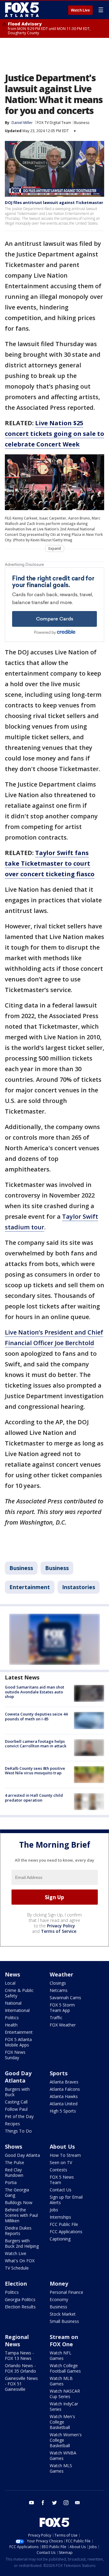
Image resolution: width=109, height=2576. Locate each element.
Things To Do (18, 2131)
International (17, 2010)
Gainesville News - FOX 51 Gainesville (21, 2384)
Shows (13, 2147)
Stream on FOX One (64, 2340)
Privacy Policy (61, 1926)
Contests (58, 2170)
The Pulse (15, 2162)
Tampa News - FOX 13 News (19, 2355)
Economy (59, 2299)
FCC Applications (66, 2232)
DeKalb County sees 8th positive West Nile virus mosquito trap (35, 1771)
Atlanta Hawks (64, 2096)
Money (59, 2284)
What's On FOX (20, 2261)
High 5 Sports (63, 2111)
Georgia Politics (20, 2299)
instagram (66, 2503)
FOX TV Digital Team (54, 123)
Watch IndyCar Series (64, 2406)
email (78, 2503)
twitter (54, 2503)
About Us (62, 2147)
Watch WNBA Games (63, 2456)
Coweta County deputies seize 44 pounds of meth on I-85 (36, 1716)
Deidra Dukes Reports (18, 2231)
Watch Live (80, 10)
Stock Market (63, 2314)
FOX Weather (63, 2025)
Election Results (20, 2307)
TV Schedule (17, 2268)
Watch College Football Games (65, 2368)
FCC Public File (64, 2224)
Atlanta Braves (64, 2082)
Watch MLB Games (61, 2381)
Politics (12, 2018)
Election (16, 2284)
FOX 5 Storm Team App (62, 2008)
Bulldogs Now (19, 2202)
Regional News (17, 2340)
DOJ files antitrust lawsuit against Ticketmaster (54, 202)
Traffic (56, 2018)
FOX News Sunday (15, 2055)
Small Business (64, 2321)
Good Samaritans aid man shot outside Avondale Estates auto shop (35, 1692)
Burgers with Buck (17, 2092)
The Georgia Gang (17, 2192)
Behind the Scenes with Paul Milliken (21, 2215)
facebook (43, 2503)
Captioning (60, 2239)
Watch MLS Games (61, 2468)
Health (11, 2025)
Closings (58, 1983)
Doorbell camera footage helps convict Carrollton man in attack (36, 1744)
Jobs (54, 2210)
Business (82, 123)
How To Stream (65, 2155)
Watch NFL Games (61, 2355)
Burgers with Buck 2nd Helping (22, 2243)
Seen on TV (61, 2162)
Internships (60, 2217)
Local (10, 1983)
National (13, 2003)
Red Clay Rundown (14, 2172)
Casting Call (16, 2102)
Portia (11, 2182)
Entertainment (30, 1587)
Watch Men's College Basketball (62, 2422)
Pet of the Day (19, 2116)
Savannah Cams (65, 1998)
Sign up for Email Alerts (66, 2200)
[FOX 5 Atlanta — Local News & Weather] (22, 10)
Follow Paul (16, 2109)
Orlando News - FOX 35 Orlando (20, 2368)
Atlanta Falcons (65, 2089)
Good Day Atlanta (18, 2077)
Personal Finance (66, 2292)
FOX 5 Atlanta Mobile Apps (18, 2042)
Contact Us (61, 2190)
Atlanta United (64, 2104)
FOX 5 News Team (62, 2180)
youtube (31, 2503)
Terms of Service (59, 1931)
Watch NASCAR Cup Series (65, 2394)
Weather (61, 1974)
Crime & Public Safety (19, 1993)
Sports (59, 2073)
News (12, 1974)
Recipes (12, 2124)
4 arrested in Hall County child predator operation (34, 1798)
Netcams (59, 1990)
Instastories (79, 1587)
